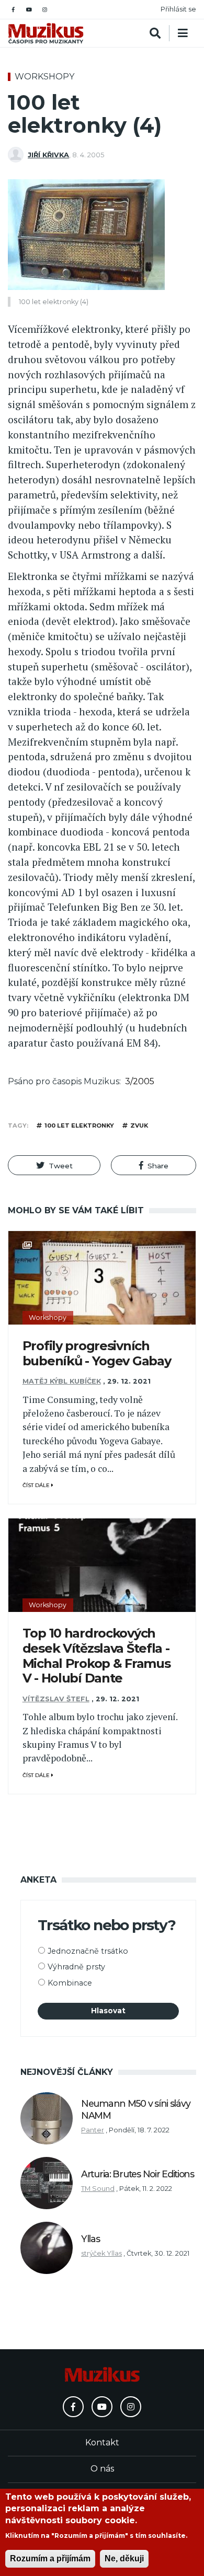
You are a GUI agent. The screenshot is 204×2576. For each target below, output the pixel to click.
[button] (54, 1165)
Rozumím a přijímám (50, 2558)
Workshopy (44, 77)
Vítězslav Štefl (56, 1699)
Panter (93, 2130)
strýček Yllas (101, 2253)
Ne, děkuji (124, 2558)
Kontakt (102, 2442)
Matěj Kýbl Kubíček (62, 1381)
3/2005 (140, 1081)
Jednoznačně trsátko (88, 1951)
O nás (102, 2469)
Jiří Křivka (48, 155)
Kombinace (70, 1983)
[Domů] (46, 33)
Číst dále (37, 1485)
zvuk (139, 1125)
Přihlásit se (178, 9)
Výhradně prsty (76, 1967)
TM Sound (98, 2189)
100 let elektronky (79, 1125)
